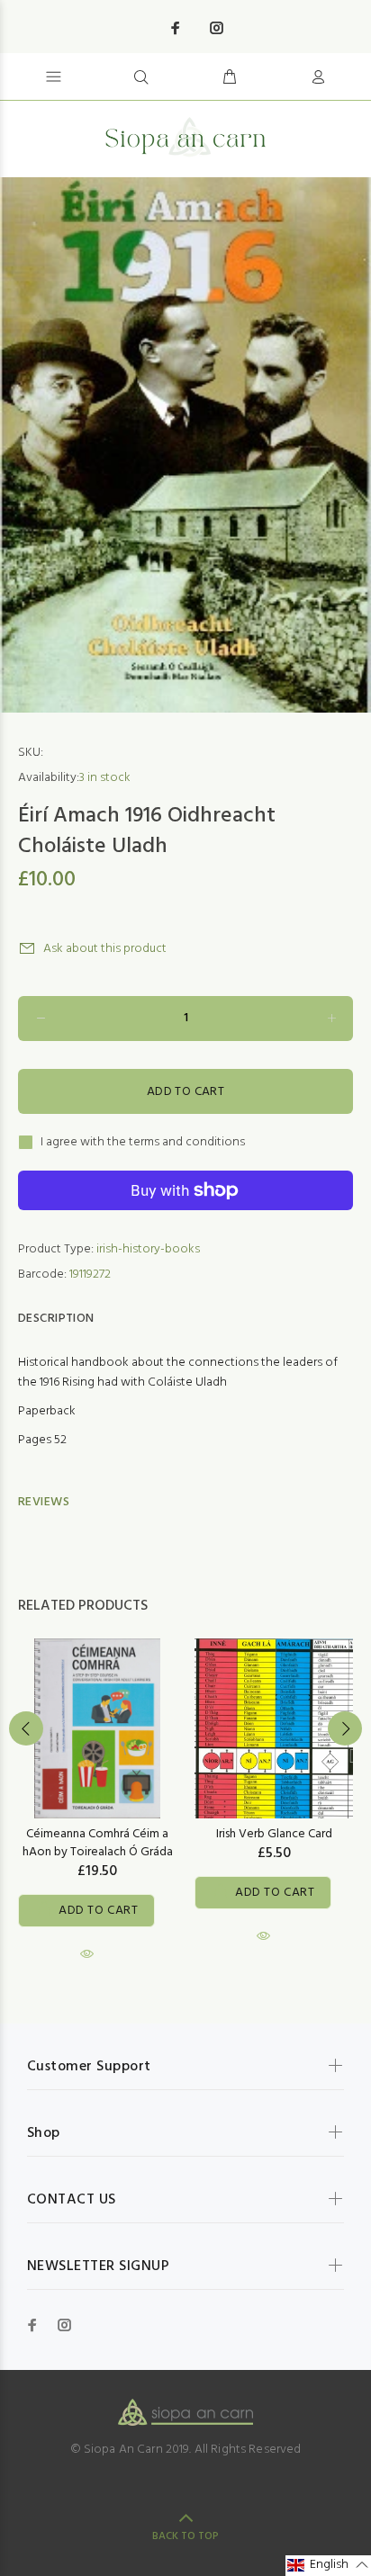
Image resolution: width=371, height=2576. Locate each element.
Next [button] (345, 1728)
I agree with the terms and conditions (143, 1143)
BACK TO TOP (185, 2536)
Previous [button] (26, 1728)
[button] (328, 2566)
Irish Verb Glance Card (274, 1834)
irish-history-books (148, 1249)
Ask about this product (105, 949)
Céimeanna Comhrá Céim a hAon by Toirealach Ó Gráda (98, 1843)
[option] (185, 445)
